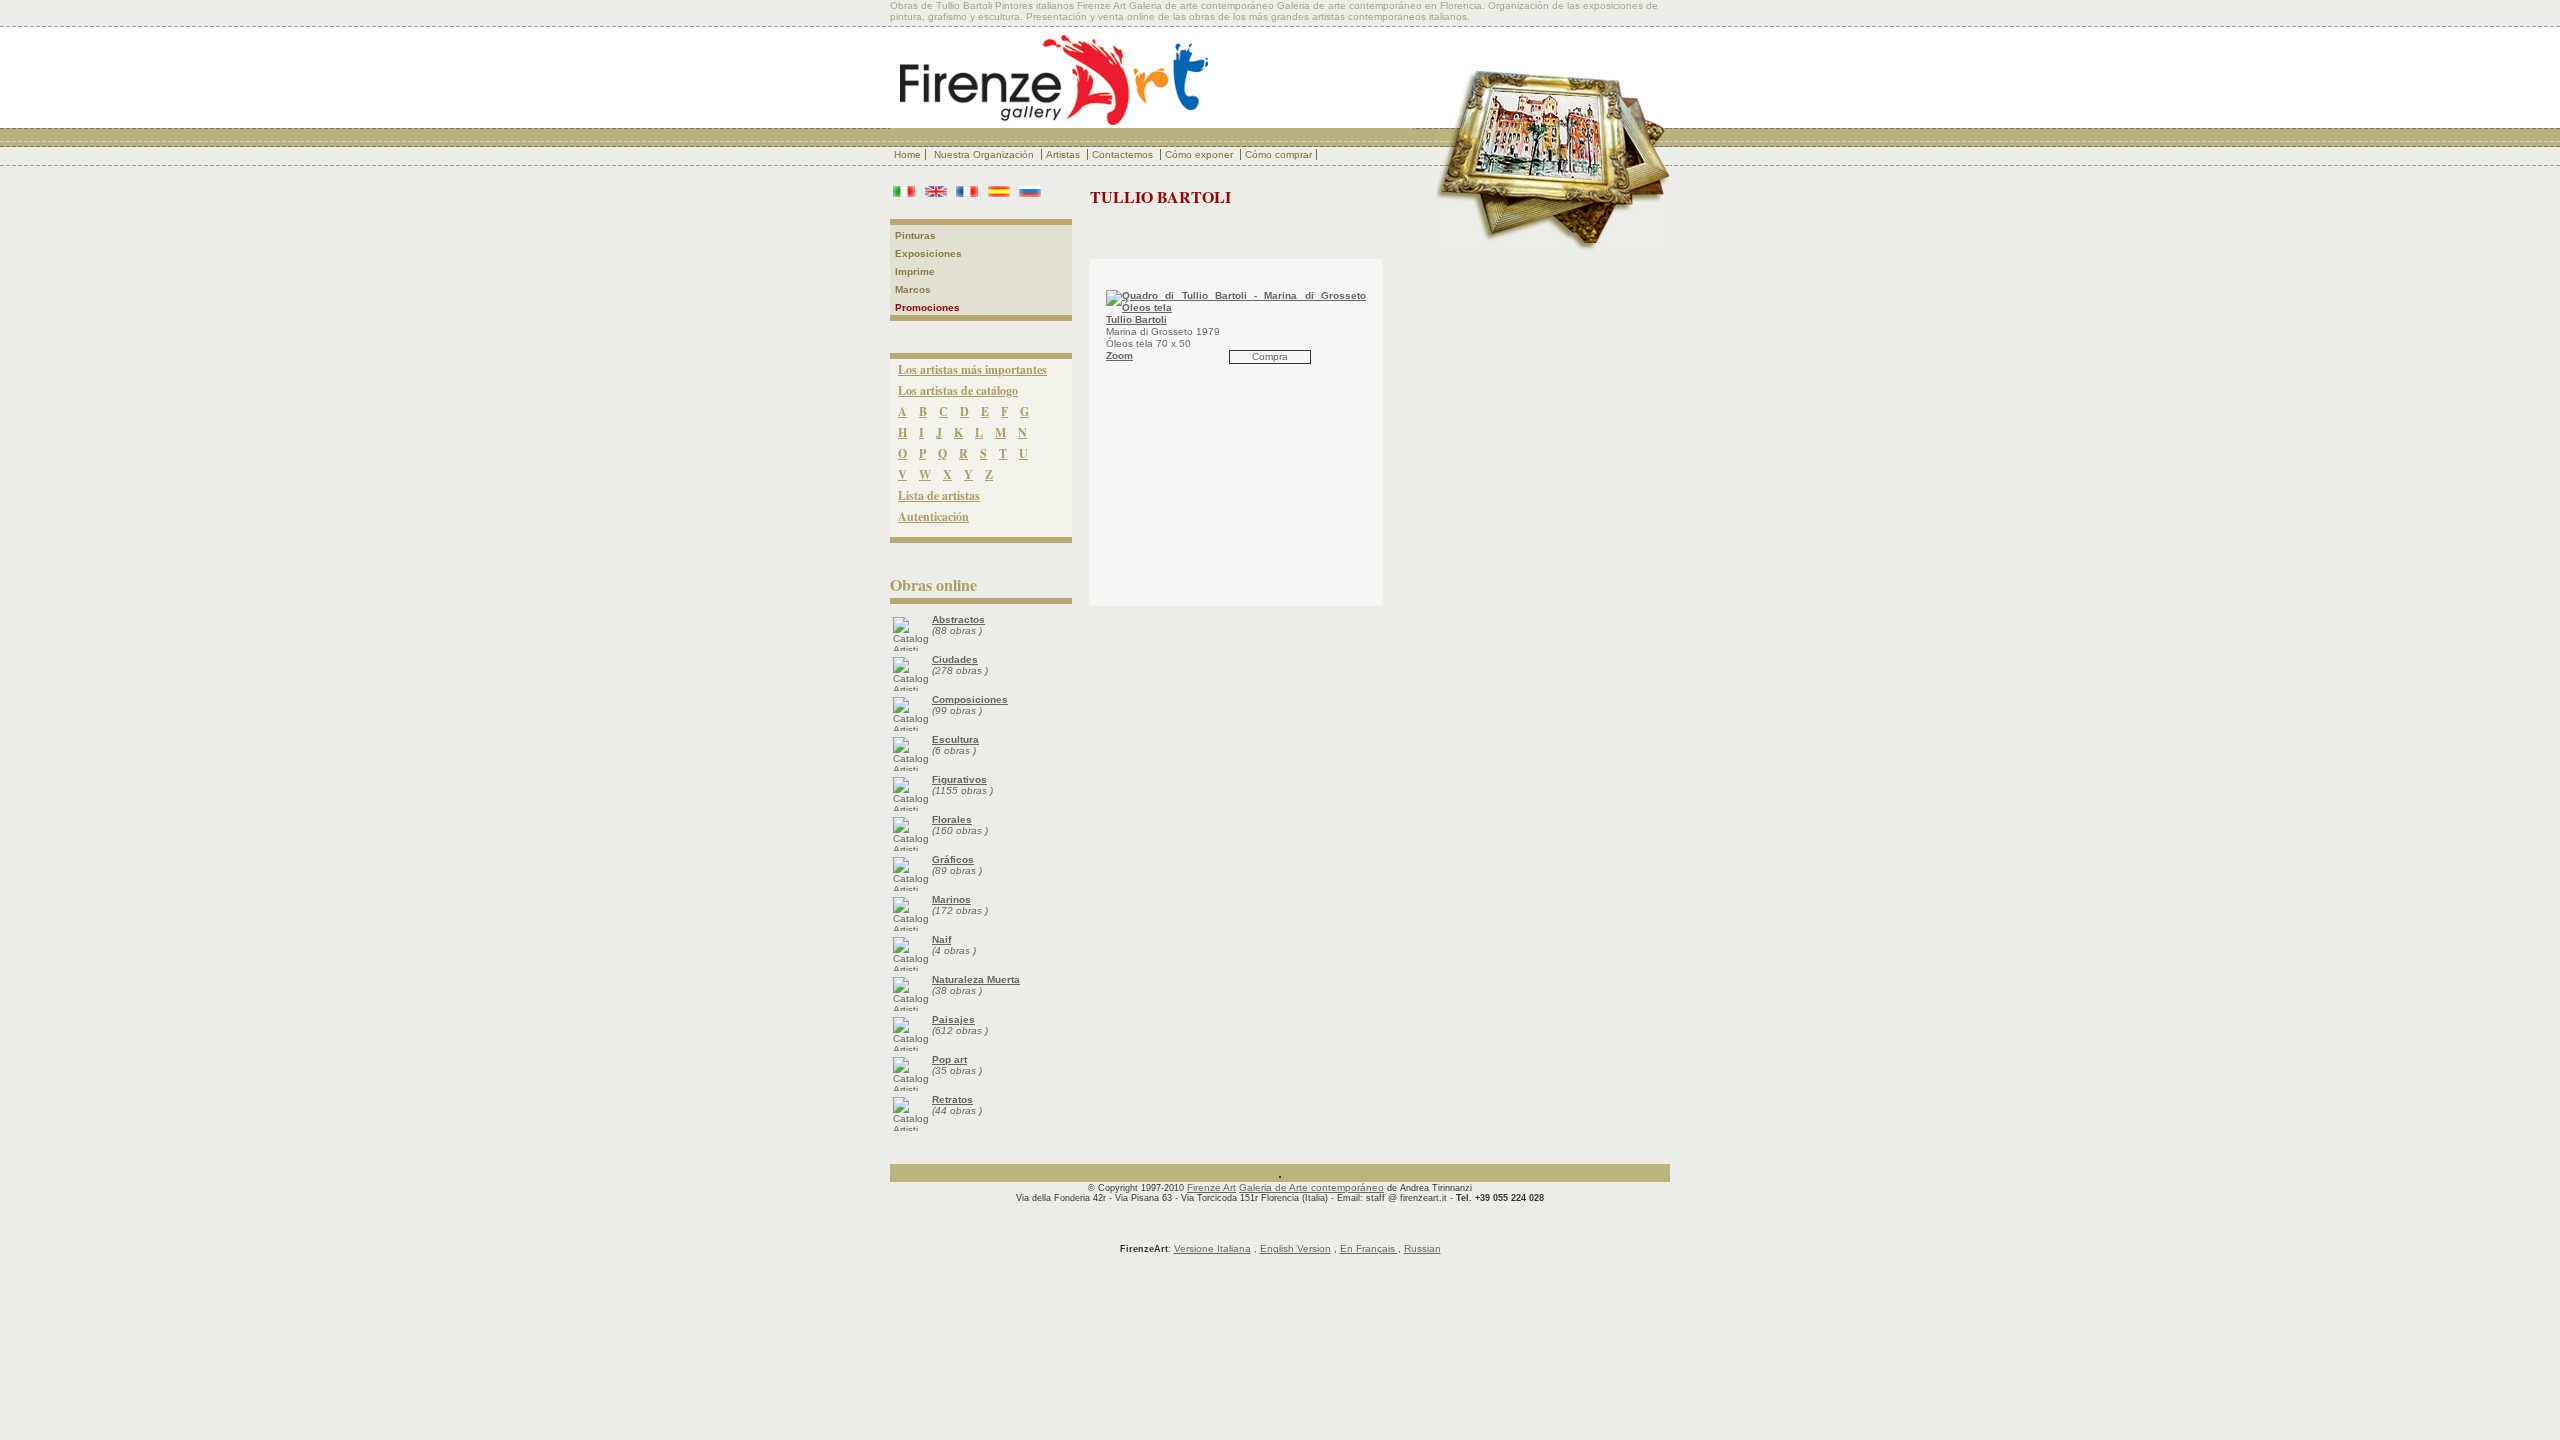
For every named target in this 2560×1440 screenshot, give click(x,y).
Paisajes (953, 1019)
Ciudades (955, 659)
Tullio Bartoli (1136, 319)
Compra (1270, 356)
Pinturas (915, 235)
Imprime (915, 271)
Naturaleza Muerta (976, 979)
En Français (1369, 1248)
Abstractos (958, 619)
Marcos (913, 289)
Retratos (952, 1099)
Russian (1422, 1248)
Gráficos (953, 859)
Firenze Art (1211, 1187)
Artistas (1064, 154)
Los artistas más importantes (972, 369)
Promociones (927, 307)
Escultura (955, 739)
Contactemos (1124, 154)
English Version (1295, 1248)
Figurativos (959, 779)
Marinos (951, 899)
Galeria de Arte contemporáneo (1311, 1187)
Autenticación (933, 516)
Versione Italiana (1212, 1248)
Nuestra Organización (985, 154)
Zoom (1119, 355)
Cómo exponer (1200, 154)
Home (907, 154)
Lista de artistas (939, 495)
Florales (952, 819)
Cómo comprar (1278, 154)
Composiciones (970, 699)
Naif (941, 939)
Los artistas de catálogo (958, 390)
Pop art (949, 1059)
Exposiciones (928, 253)
